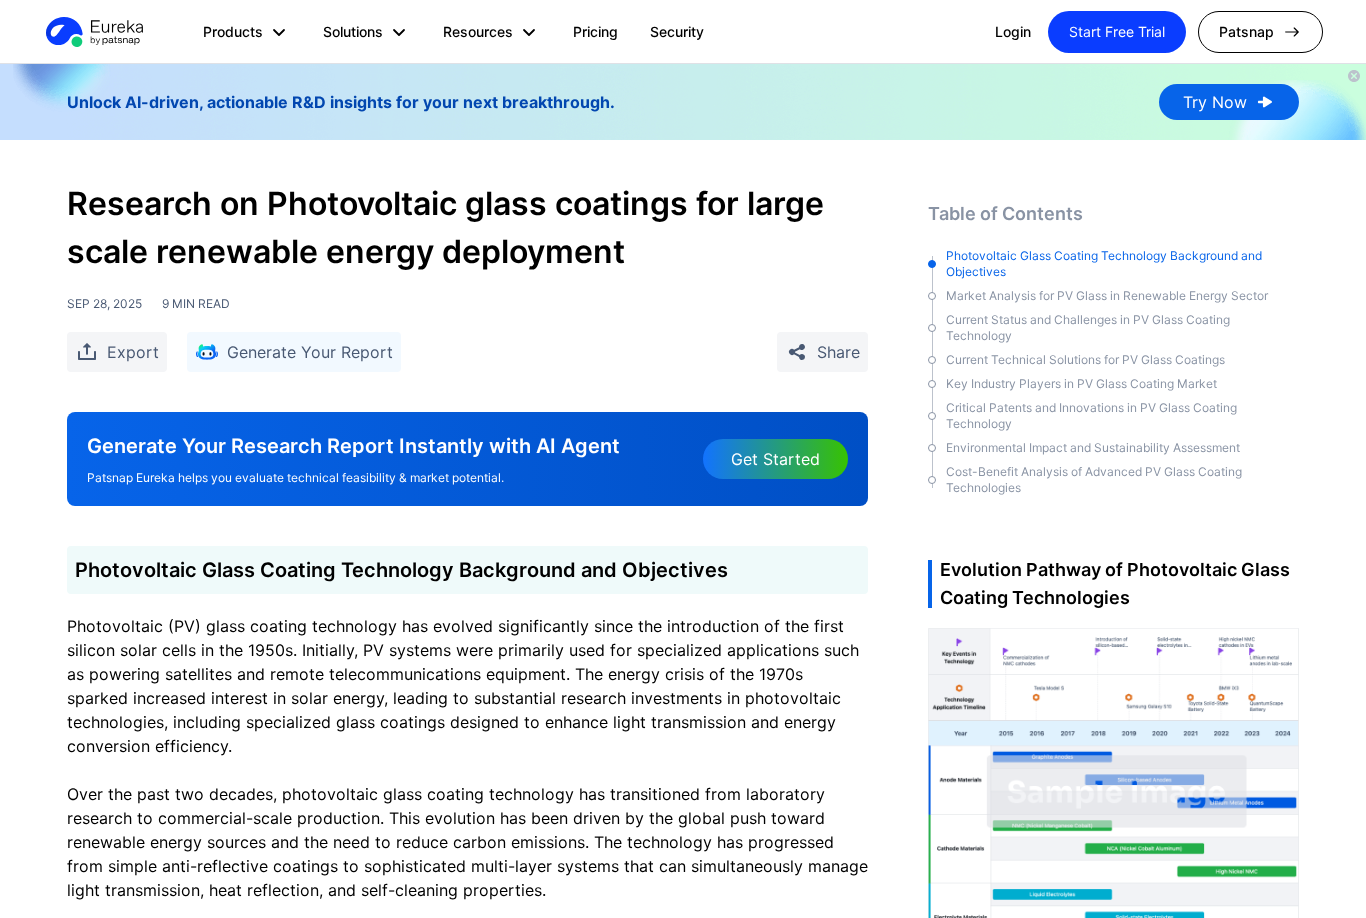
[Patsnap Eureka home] (93, 32)
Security (677, 31)
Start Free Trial (1117, 31)
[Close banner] (1354, 76)
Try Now (1215, 102)
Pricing (595, 31)
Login (1013, 31)
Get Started (775, 459)
